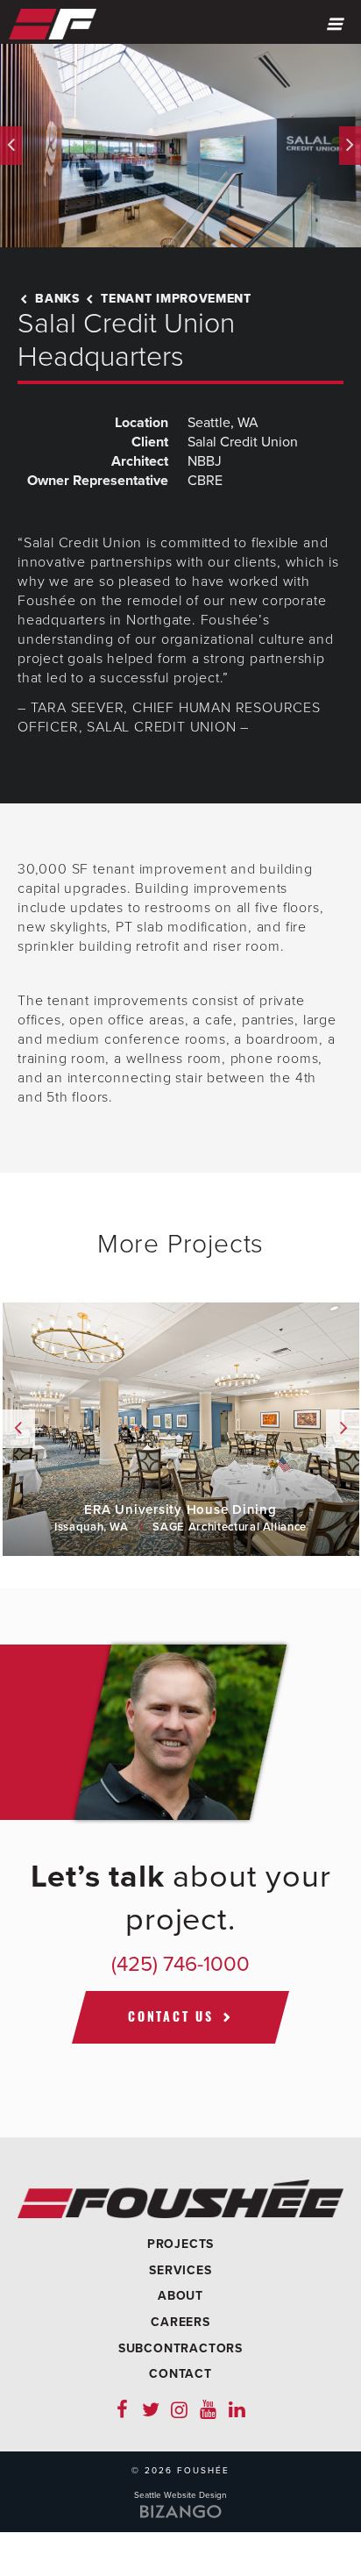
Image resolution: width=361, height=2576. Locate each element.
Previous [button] (11, 146)
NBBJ (205, 461)
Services (180, 2270)
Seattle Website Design (180, 2495)
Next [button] (350, 146)
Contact (180, 2374)
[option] (180, 146)
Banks (56, 299)
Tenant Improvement (174, 299)
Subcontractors (180, 2348)
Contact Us (171, 2016)
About (180, 2296)
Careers (180, 2322)
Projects (180, 2244)
